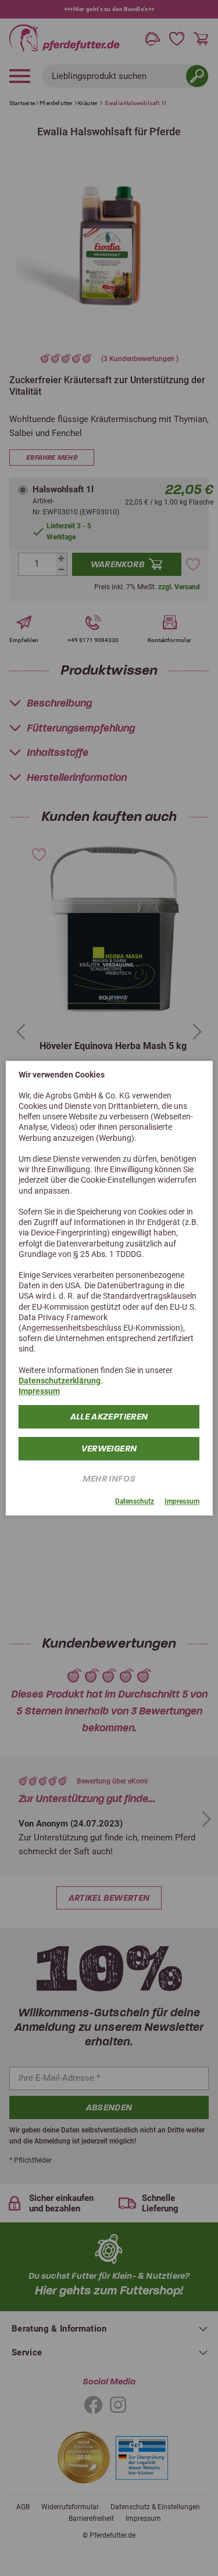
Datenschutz (135, 1502)
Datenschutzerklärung (60, 1381)
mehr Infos (109, 1479)
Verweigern (109, 1449)
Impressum (39, 1391)
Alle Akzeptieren (109, 1417)
